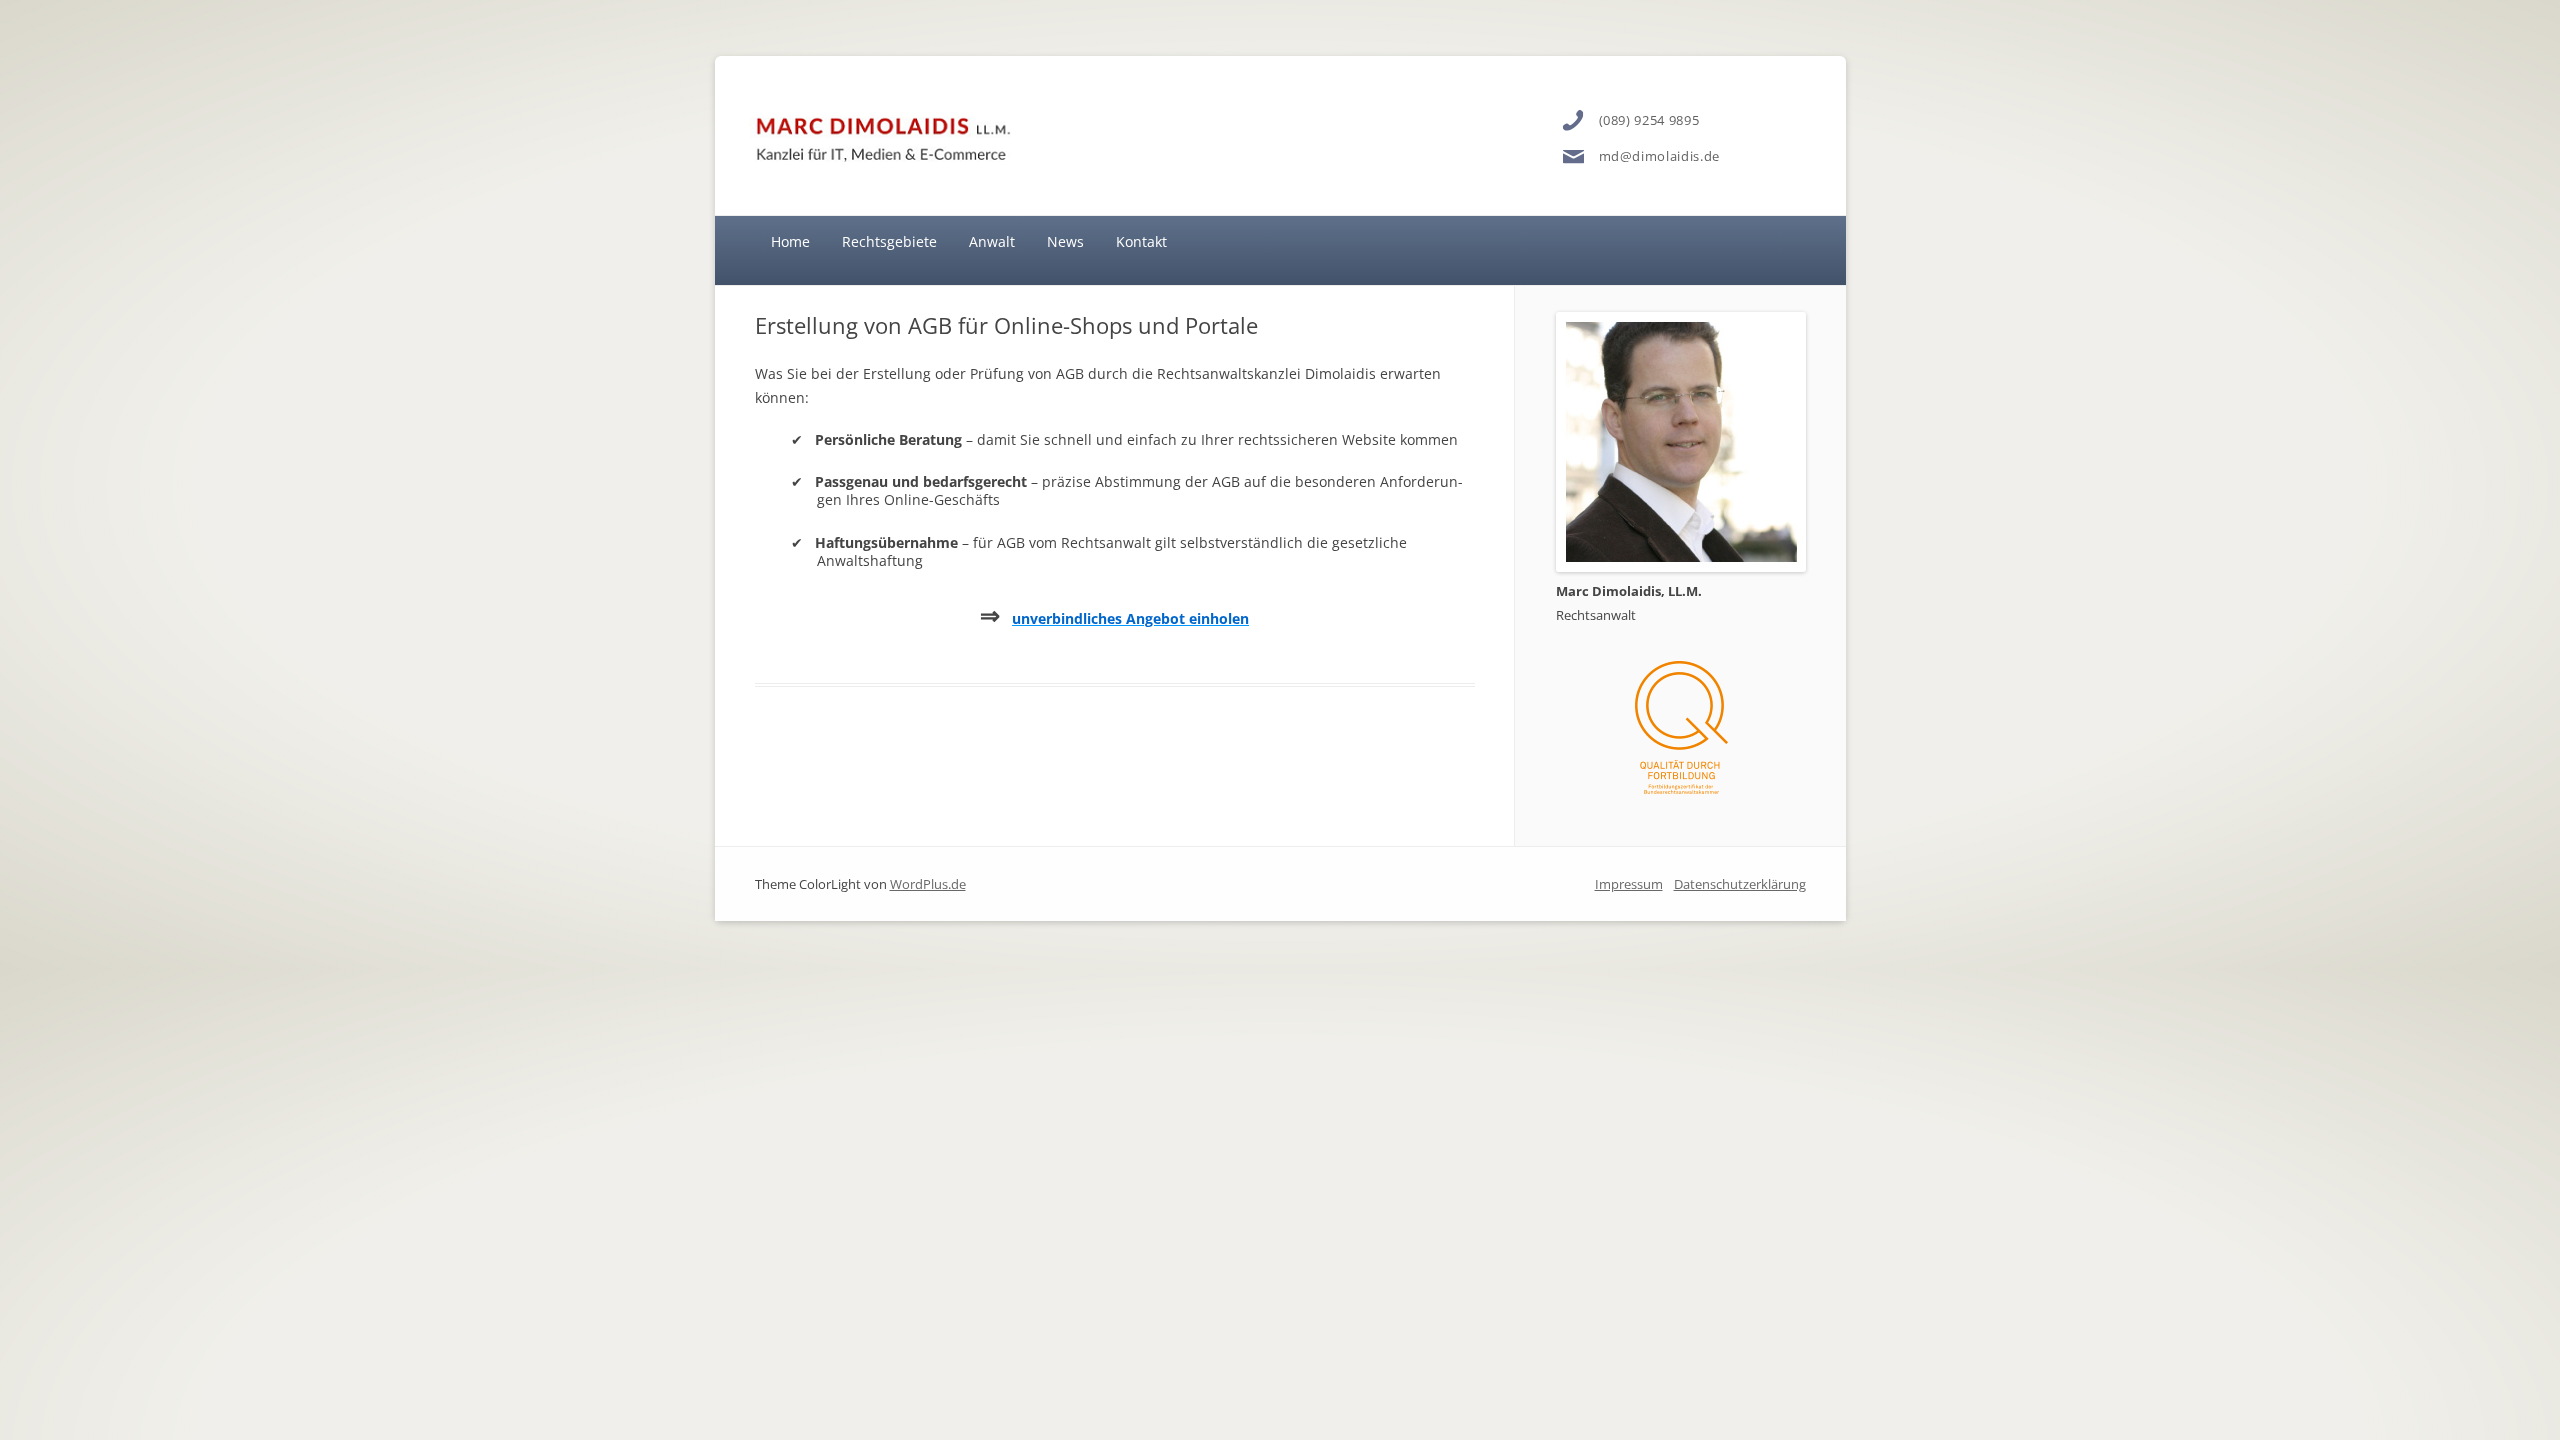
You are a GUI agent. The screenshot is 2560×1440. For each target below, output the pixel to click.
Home (790, 241)
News (1065, 241)
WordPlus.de (928, 884)
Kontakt (1141, 241)
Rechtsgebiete (889, 241)
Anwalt (992, 241)
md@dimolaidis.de (1659, 156)
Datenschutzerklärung (1740, 884)
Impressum (1629, 884)
